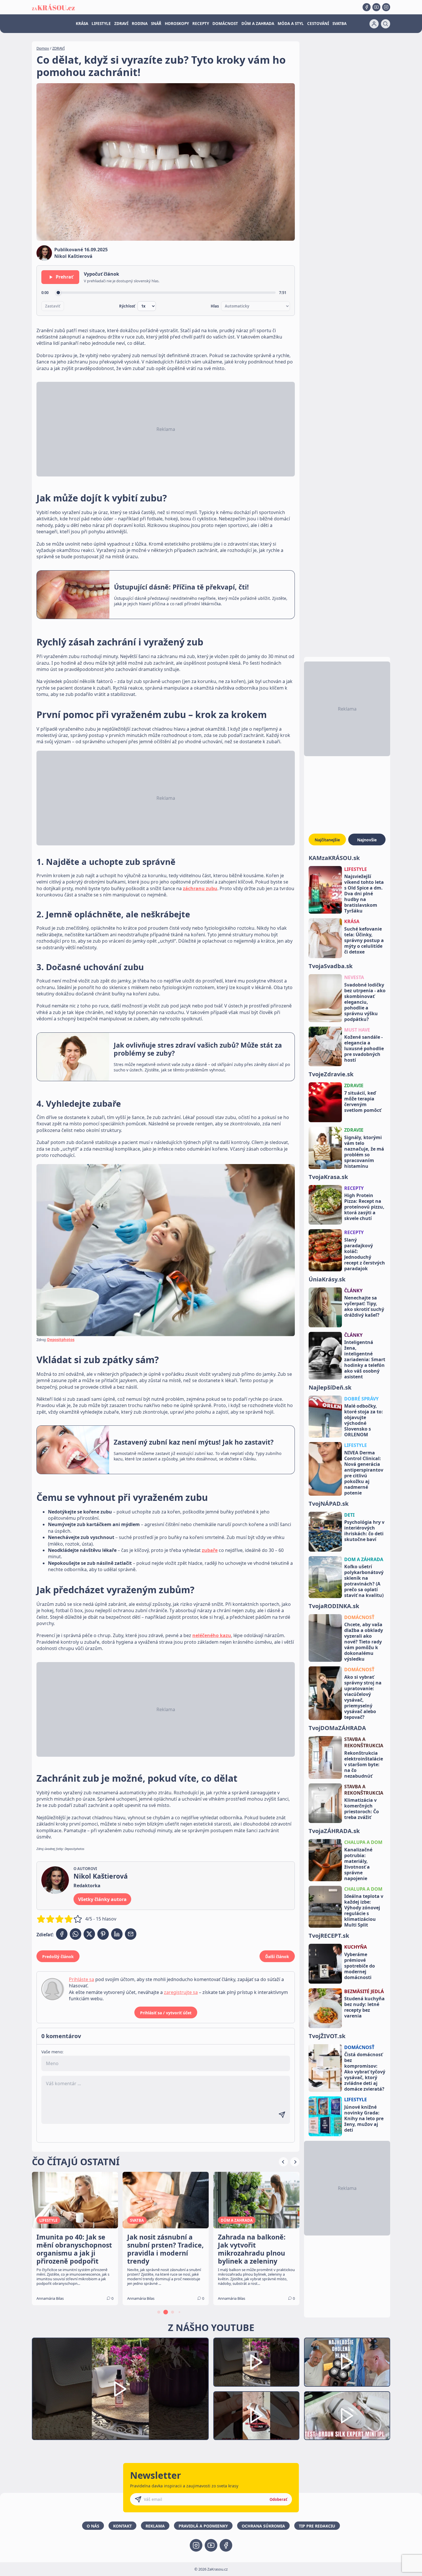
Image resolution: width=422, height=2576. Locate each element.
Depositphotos (61, 1340)
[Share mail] (131, 1934)
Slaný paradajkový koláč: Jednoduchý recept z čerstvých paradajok (365, 1254)
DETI (349, 1515)
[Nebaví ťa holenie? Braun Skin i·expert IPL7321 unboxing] (256, 2416)
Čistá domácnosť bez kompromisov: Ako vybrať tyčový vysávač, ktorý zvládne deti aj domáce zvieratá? (365, 2072)
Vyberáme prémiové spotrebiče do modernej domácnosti (360, 1966)
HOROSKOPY (177, 24)
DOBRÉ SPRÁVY (361, 1399)
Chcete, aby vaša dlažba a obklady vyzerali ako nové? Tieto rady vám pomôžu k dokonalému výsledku (364, 1642)
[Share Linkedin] (117, 1934)
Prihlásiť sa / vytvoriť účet (166, 2013)
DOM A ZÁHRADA (364, 1559)
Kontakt (122, 2526)
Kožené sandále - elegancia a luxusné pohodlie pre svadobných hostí (364, 1048)
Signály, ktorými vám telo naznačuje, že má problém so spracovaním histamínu (364, 1152)
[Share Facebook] (62, 1934)
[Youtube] (376, 7)
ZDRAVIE (354, 1085)
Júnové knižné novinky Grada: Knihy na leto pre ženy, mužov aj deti (364, 2118)
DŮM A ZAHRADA (258, 24)
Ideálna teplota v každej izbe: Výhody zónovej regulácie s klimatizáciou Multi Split (364, 1910)
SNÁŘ (156, 24)
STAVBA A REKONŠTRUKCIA (364, 1742)
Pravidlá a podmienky (203, 2526)
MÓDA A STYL (291, 24)
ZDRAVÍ (121, 24)
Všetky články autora (102, 1899)
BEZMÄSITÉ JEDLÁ (364, 1991)
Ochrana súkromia (263, 2526)
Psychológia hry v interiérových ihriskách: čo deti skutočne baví (364, 1531)
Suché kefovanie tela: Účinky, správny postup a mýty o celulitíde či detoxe (364, 940)
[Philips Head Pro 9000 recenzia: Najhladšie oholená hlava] (347, 2362)
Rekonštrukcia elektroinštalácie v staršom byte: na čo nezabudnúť (364, 1764)
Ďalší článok (277, 1957)
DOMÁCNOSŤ (359, 1617)
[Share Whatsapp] (76, 1934)
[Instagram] (386, 7)
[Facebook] (367, 7)
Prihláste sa (82, 1979)
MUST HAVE (357, 1030)
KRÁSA (82, 24)
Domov (43, 48)
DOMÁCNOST (225, 24)
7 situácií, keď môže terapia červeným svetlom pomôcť (363, 1102)
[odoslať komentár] (282, 2115)
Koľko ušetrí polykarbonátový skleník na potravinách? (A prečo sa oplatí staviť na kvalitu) (364, 1581)
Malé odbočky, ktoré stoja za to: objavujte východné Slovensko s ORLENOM (364, 1420)
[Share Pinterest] (103, 1934)
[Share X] (89, 1934)
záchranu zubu (200, 888)
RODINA (140, 24)
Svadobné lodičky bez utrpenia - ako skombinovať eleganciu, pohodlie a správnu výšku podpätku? (365, 1002)
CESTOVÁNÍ (318, 24)
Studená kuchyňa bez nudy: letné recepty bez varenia (364, 2007)
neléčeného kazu (212, 1635)
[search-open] (386, 24)
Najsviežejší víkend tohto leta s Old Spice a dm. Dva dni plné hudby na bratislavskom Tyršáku (364, 894)
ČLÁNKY (353, 1291)
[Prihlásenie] (374, 24)
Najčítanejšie (327, 840)
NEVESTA (354, 977)
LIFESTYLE (101, 24)
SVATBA (339, 24)
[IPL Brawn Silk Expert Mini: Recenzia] (347, 2416)
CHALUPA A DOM (363, 1842)
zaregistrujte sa (181, 1992)
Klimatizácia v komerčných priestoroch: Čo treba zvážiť (362, 1809)
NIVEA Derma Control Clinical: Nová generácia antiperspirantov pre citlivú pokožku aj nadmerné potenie (364, 1473)
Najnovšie (367, 840)
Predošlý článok (58, 1957)
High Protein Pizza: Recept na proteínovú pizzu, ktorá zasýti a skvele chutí (364, 1207)
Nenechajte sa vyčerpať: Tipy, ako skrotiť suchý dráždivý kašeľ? (364, 1306)
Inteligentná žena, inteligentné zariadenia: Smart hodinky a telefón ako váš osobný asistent (365, 1359)
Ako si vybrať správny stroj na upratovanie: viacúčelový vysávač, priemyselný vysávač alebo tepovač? (363, 1697)
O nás (93, 2526)
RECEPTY (201, 24)
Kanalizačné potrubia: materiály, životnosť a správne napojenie (358, 1864)
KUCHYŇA (356, 1947)
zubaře (210, 1550)
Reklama (155, 2526)
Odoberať (278, 2499)
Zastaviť (53, 306)
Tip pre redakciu (317, 2526)
